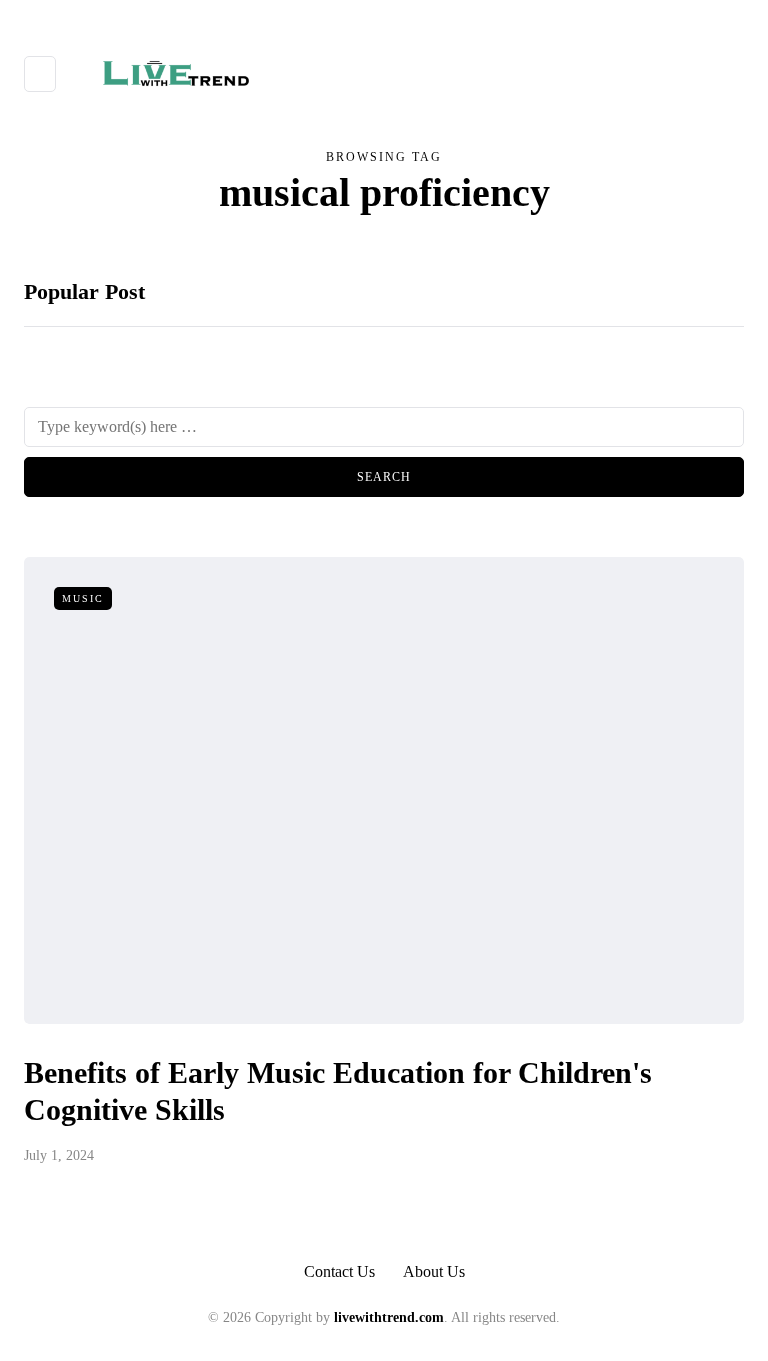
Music (83, 598)
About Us (434, 1271)
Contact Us (339, 1271)
